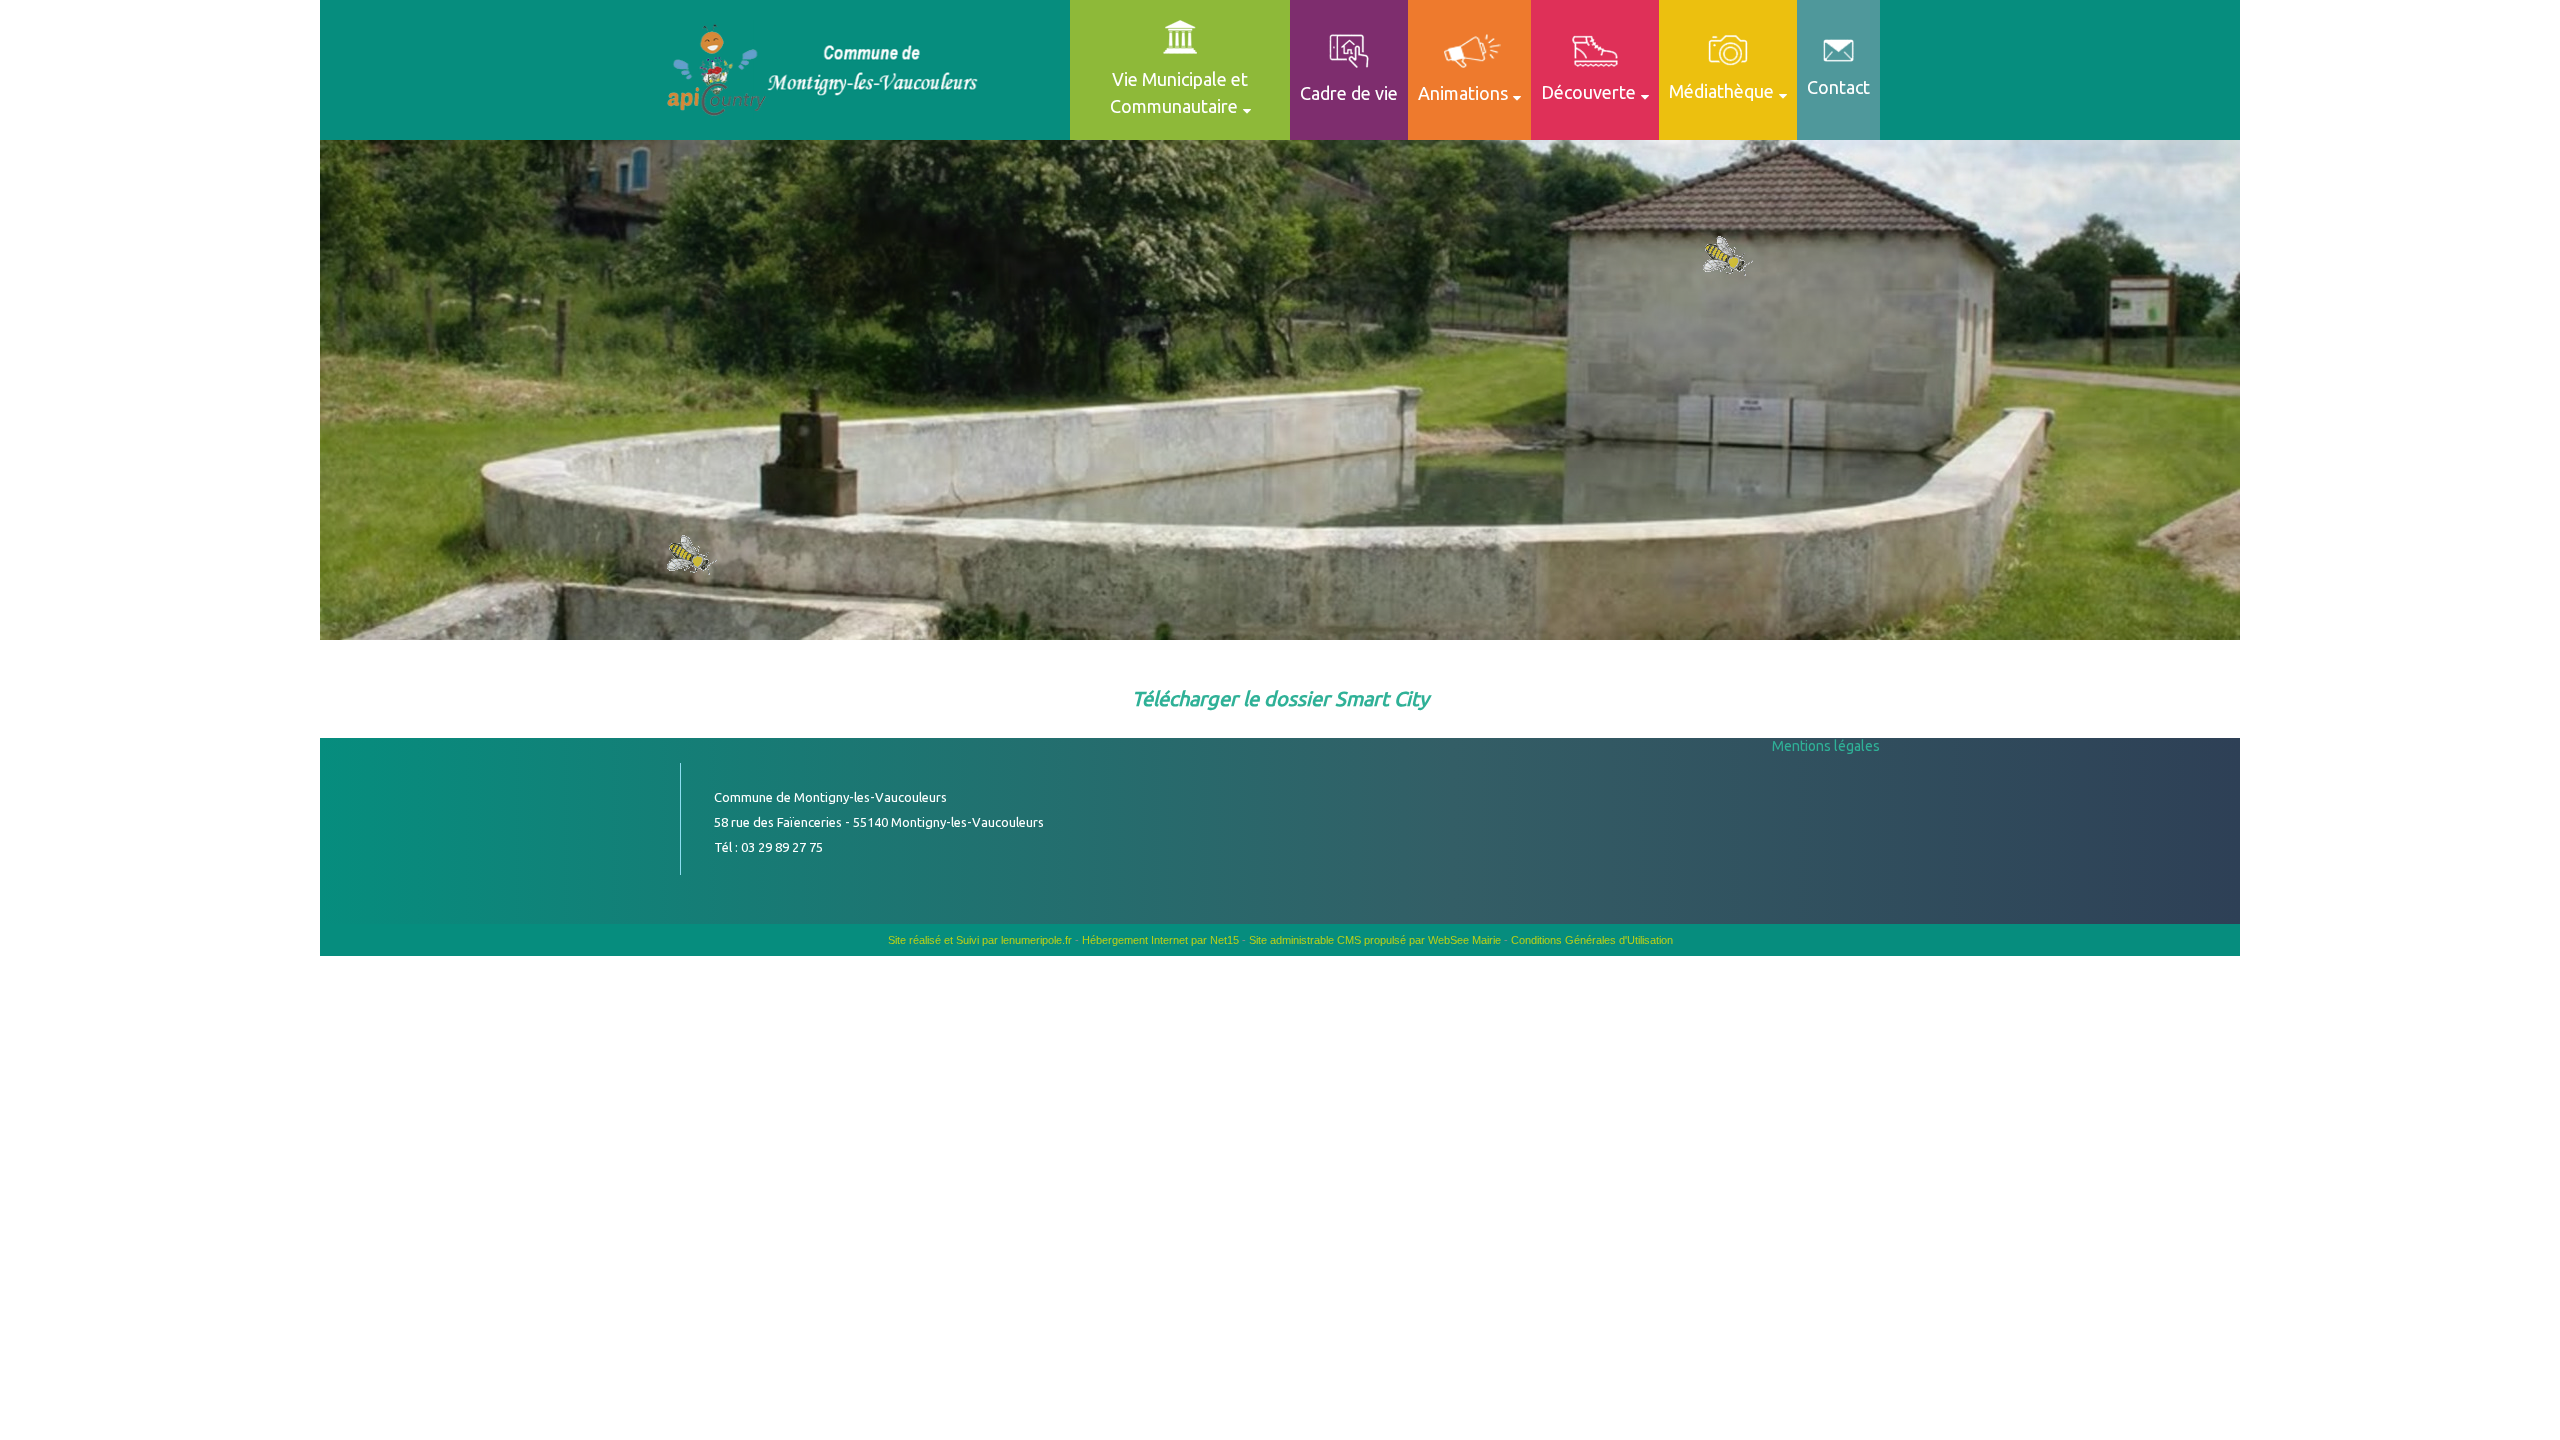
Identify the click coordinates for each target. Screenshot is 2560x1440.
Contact (1838, 87)
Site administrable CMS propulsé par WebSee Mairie (1375, 940)
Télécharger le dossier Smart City (1280, 698)
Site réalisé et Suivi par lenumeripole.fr (980, 940)
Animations (1463, 93)
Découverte (1588, 92)
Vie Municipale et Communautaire (1179, 92)
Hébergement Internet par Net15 (1160, 940)
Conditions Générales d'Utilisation (1592, 940)
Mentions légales (1826, 746)
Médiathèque (1721, 91)
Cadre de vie (1349, 93)
